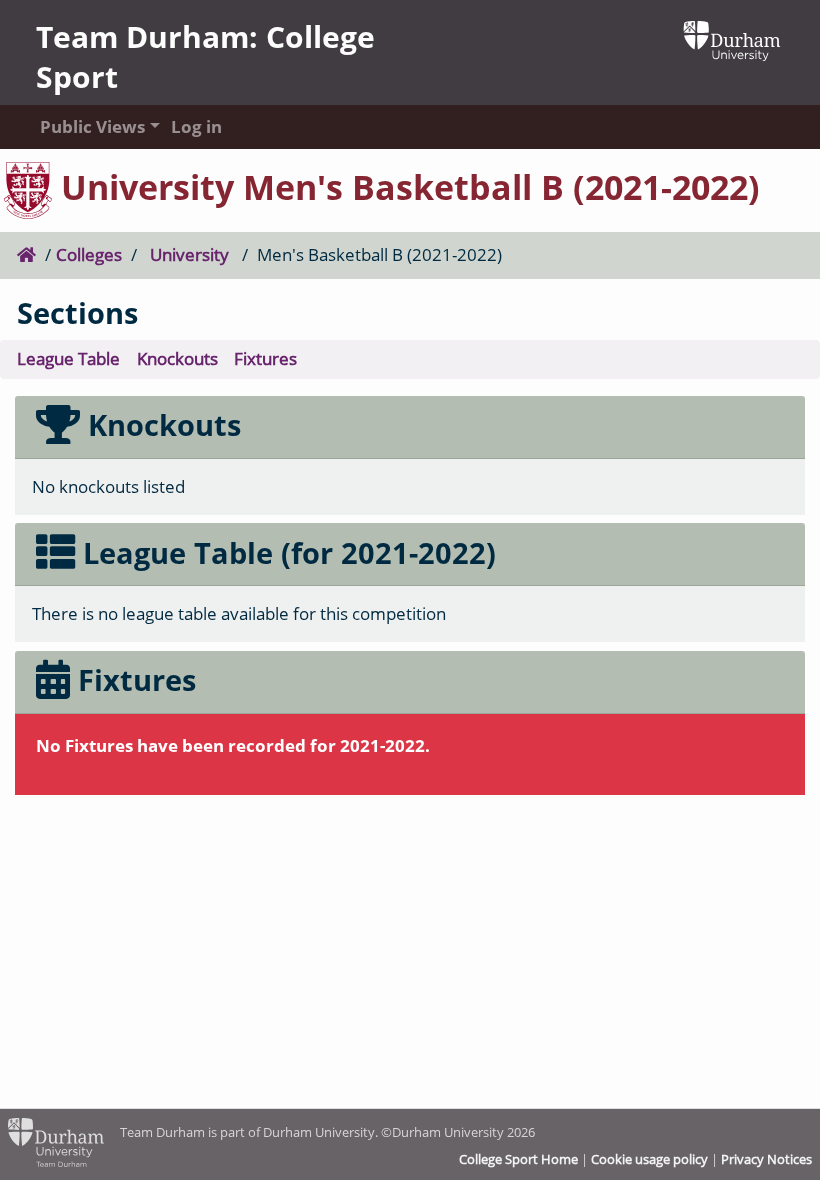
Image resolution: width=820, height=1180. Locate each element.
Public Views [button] (86, 126)
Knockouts (177, 358)
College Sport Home (518, 1159)
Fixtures (265, 358)
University (189, 254)
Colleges (89, 254)
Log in (196, 126)
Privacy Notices (766, 1159)
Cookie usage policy (649, 1159)
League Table (68, 358)
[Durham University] (732, 38)
